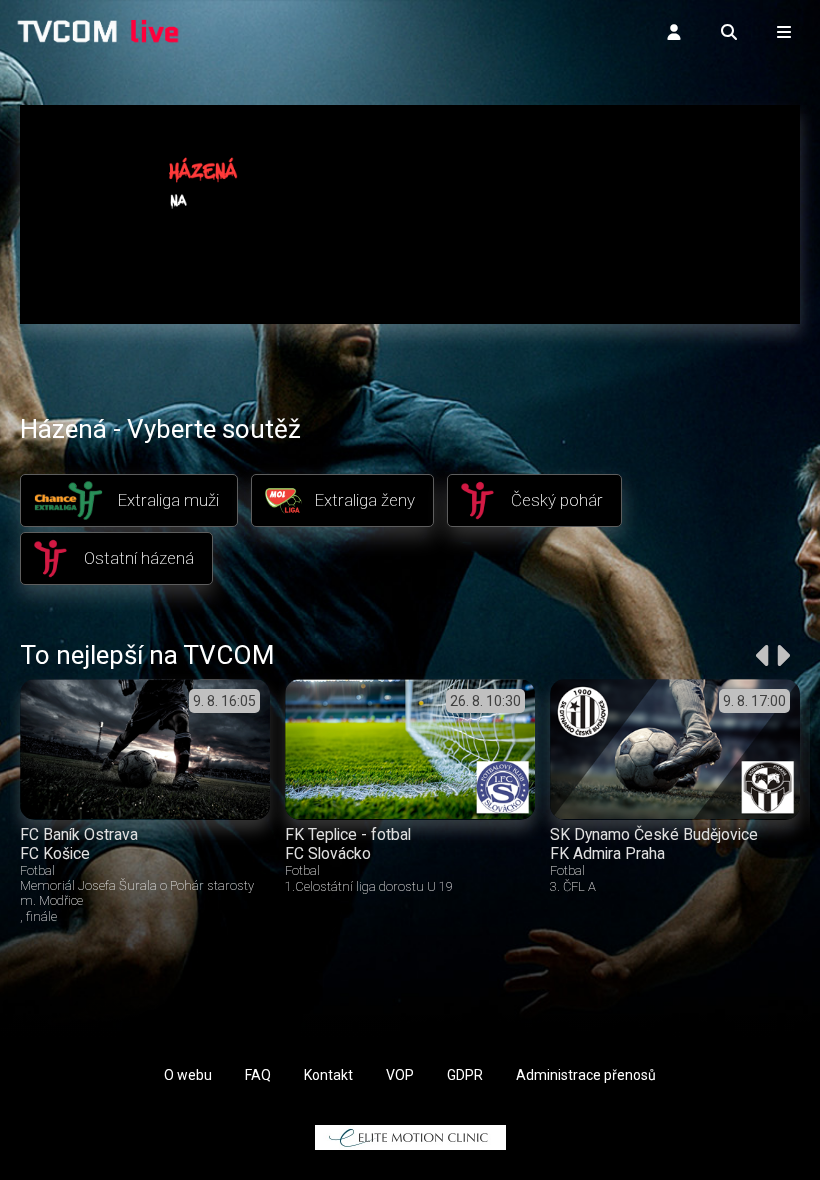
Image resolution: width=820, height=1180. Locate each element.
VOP (400, 1075)
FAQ (258, 1075)
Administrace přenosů (586, 1075)
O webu (188, 1075)
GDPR (465, 1075)
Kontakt (328, 1075)
